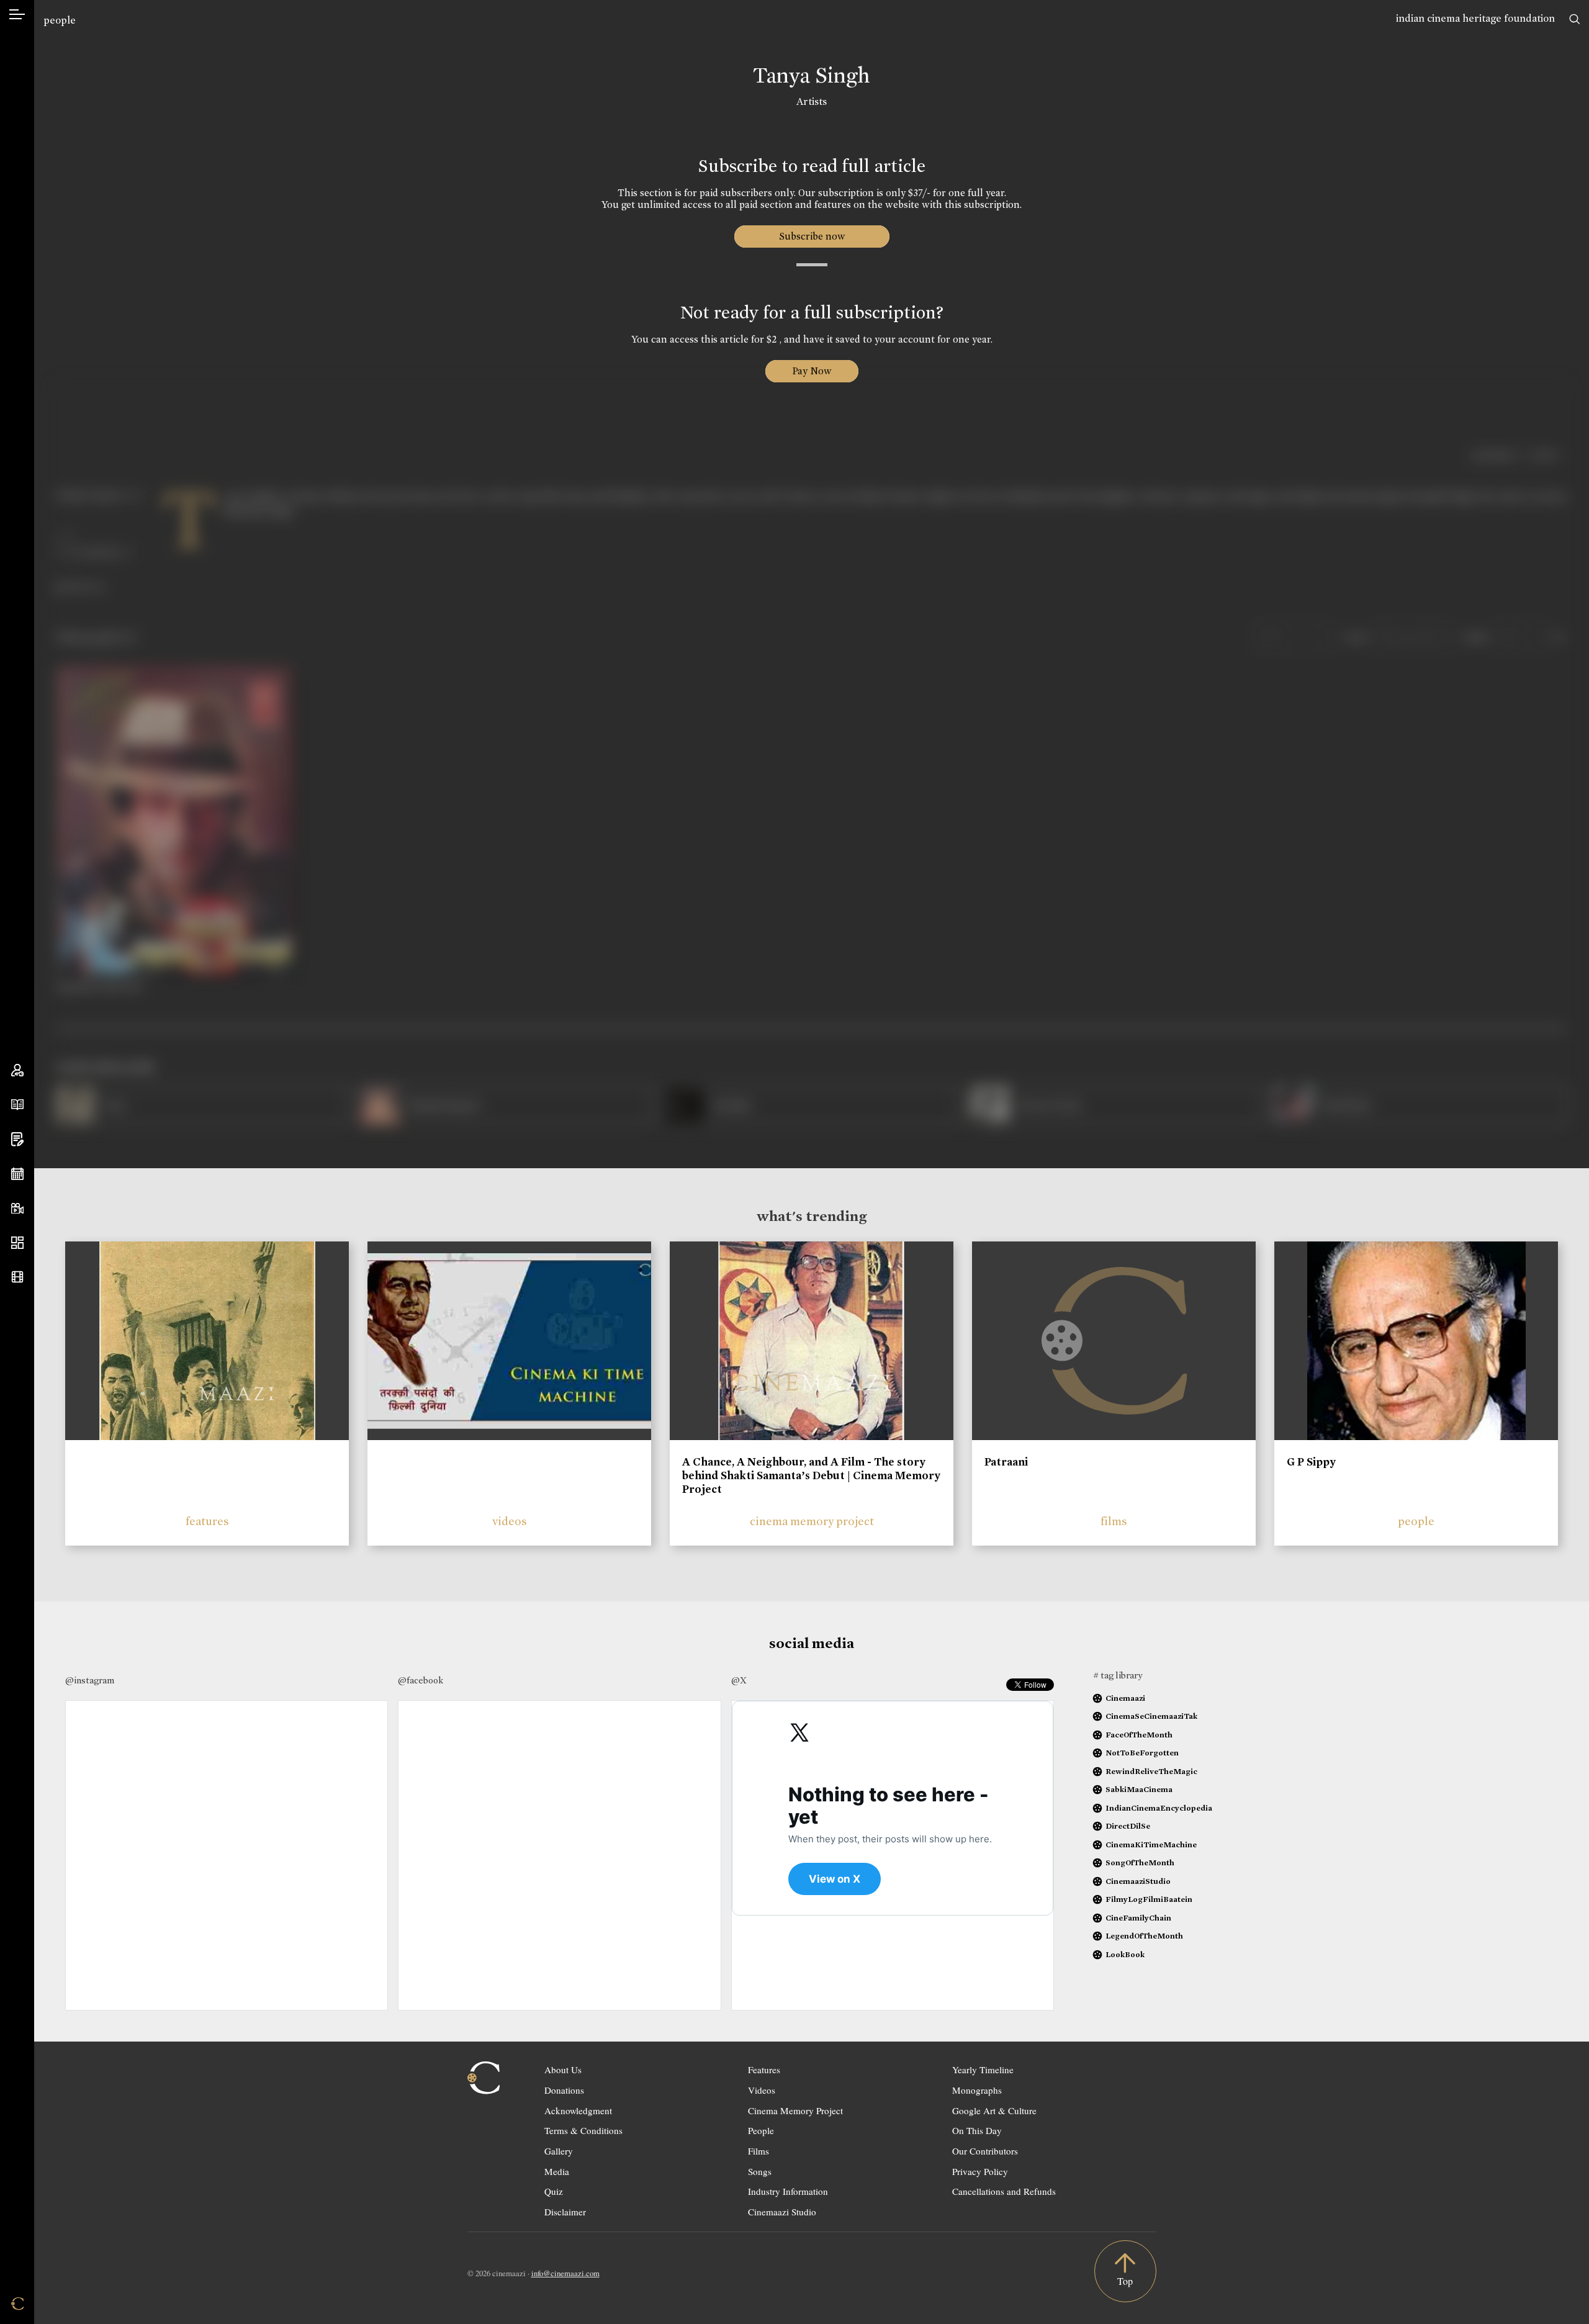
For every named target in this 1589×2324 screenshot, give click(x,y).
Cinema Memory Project (795, 2110)
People (761, 2130)
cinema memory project (812, 1521)
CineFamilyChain (1138, 1918)
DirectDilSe (1128, 1826)
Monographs (977, 2090)
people (60, 20)
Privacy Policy (980, 2171)
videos (510, 1521)
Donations (564, 2090)
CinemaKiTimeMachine (1151, 1844)
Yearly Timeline (983, 2070)
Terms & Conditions (583, 2130)
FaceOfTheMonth (1139, 1735)
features (207, 1521)
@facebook (421, 1680)
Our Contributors (985, 2151)
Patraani (1006, 1462)
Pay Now (812, 371)
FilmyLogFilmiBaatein (1149, 1899)
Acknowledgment (578, 2110)
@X (739, 1680)
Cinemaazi (1125, 1698)
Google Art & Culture (994, 2110)
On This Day (977, 2130)
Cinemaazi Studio (782, 2212)
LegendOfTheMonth (1144, 1936)
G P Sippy (1311, 1462)
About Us (563, 2070)
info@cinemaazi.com (565, 2273)
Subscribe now (812, 236)
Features (764, 2070)
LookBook (1125, 1954)
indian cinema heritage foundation (1475, 18)
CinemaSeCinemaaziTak (1151, 1716)
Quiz (554, 2191)
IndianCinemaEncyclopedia (1159, 1808)
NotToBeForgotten (1142, 1753)
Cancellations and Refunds (1004, 2191)
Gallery (559, 2151)
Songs (760, 2171)
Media (557, 2171)
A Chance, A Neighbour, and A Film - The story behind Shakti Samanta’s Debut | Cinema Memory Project (811, 1475)
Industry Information (788, 2191)
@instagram (90, 1680)
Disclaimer (565, 2212)
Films (758, 2151)
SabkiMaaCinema (1139, 1789)
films (1114, 1521)
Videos (762, 2090)
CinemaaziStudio (1138, 1881)
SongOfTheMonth (1140, 1862)
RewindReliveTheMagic (1151, 1771)
